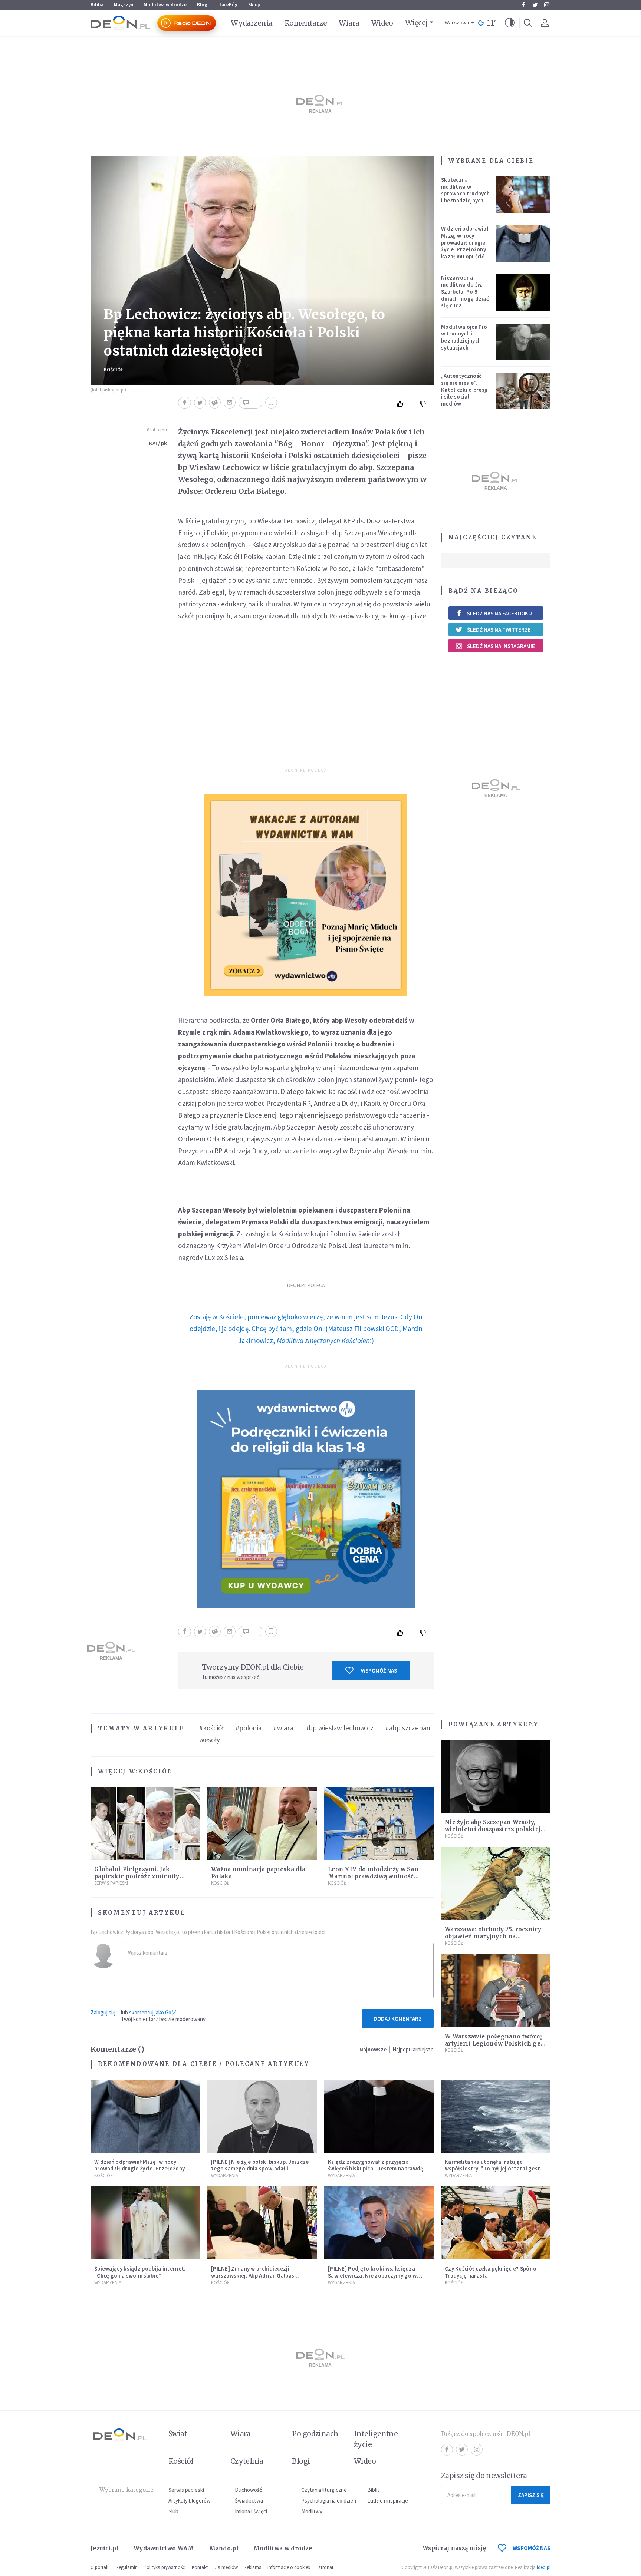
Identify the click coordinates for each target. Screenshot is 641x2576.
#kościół (211, 1728)
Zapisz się (531, 2495)
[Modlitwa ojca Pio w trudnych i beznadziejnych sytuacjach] (523, 342)
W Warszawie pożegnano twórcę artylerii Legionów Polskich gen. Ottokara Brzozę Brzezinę (496, 2043)
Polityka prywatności (165, 2567)
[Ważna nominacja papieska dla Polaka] (262, 1824)
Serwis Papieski (111, 1883)
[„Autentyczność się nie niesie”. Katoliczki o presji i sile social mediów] (523, 391)
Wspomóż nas (379, 1671)
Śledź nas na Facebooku (499, 613)
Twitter (535, 5)
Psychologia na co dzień (329, 2501)
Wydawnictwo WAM (164, 2548)
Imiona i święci (251, 2511)
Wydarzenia (252, 23)
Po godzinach (315, 2434)
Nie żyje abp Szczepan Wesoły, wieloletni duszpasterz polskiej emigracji (493, 1829)
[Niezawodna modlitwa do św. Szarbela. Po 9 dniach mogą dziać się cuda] (523, 292)
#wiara (283, 1728)
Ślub (173, 2511)
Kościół (114, 370)
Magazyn (124, 5)
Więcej (416, 23)
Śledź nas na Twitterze (499, 630)
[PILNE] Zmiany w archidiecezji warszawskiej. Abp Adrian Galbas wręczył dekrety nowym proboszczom (260, 2276)
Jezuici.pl (105, 2548)
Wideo (382, 23)
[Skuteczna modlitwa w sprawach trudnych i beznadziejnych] (523, 195)
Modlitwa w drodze (165, 5)
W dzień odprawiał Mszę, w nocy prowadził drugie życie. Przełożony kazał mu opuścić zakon (465, 246)
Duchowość (248, 2490)
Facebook (523, 5)
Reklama (253, 2567)
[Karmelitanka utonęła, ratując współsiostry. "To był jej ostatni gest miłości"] (496, 2116)
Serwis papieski (186, 2490)
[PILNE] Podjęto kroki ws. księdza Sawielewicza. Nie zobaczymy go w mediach (372, 2276)
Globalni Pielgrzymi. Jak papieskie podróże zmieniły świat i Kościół (137, 1876)
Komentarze (306, 23)
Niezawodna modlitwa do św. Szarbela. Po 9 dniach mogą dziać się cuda (465, 291)
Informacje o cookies (289, 2567)
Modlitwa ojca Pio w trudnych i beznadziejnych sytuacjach (464, 337)
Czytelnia (247, 2461)
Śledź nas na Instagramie (501, 646)
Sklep (254, 5)
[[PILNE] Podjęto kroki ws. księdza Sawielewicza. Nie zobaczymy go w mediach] (379, 2223)
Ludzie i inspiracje (388, 2501)
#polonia (249, 1728)
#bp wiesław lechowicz (339, 1728)
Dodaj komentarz (398, 2019)
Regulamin (127, 2567)
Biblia (97, 5)
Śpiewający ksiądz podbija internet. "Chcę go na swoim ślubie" (140, 2272)
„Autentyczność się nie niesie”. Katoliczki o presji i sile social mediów (464, 390)
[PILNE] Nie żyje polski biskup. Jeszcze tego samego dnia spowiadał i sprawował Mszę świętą (260, 2169)
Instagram (547, 5)
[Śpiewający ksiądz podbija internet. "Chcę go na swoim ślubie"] (145, 2223)
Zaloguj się (103, 2012)
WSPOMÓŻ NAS (532, 2548)
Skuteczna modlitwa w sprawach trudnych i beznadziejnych (465, 190)
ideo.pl (544, 2567)
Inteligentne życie (376, 2439)
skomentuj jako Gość (153, 2012)
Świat (178, 2434)
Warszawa (457, 23)
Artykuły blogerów (190, 2501)
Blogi (203, 5)
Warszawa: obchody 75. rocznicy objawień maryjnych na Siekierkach (493, 1936)
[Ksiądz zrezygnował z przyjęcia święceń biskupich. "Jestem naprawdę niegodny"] (379, 2116)
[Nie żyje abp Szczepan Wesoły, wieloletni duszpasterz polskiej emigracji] (496, 1777)
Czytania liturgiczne (324, 2490)
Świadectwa (249, 2501)
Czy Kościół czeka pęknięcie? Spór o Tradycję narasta (491, 2272)
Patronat (325, 2567)
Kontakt (200, 2567)
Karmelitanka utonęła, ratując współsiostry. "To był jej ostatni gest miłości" (492, 2169)
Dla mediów (226, 2567)
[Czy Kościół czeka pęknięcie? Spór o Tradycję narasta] (496, 2223)
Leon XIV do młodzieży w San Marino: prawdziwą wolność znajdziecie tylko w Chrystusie (374, 1876)
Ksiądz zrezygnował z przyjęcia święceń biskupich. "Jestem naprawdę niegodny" (376, 2169)
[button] (510, 23)
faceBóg (229, 5)
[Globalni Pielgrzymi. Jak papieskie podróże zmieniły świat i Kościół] (145, 1824)
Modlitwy (312, 2511)
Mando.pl (224, 2548)
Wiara (349, 23)
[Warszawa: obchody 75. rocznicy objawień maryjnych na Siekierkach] (496, 1883)
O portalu (100, 2567)
